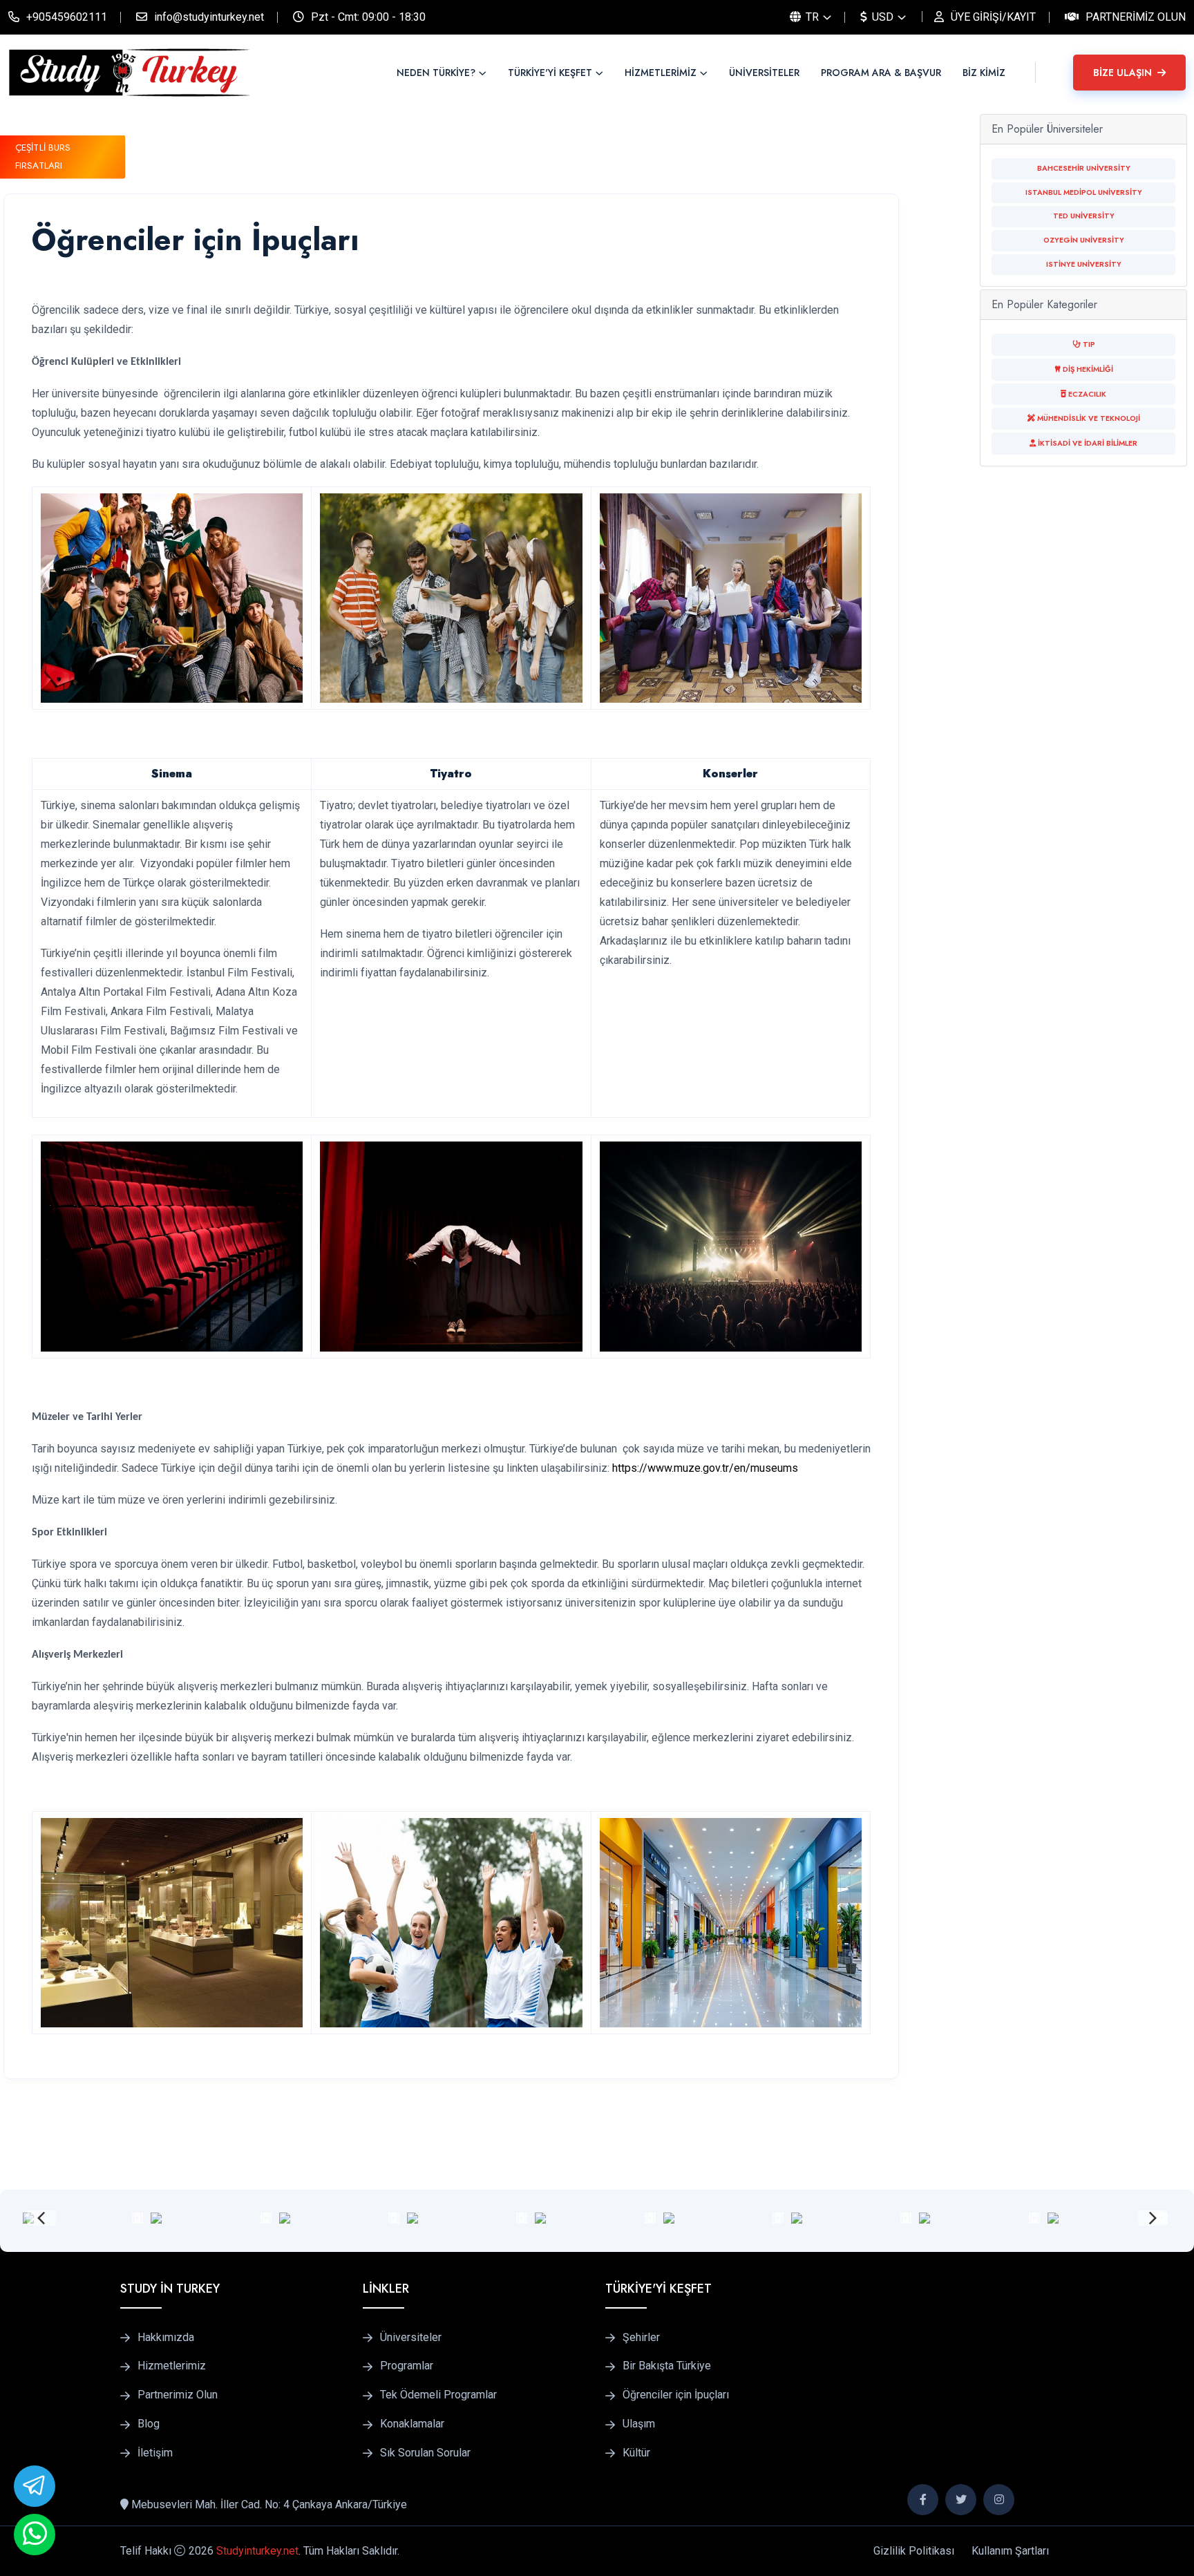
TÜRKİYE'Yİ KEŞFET (550, 73)
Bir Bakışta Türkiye (667, 2366)
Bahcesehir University (1084, 168)
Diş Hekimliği (1087, 369)
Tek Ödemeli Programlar (438, 2395)
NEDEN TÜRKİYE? (436, 73)
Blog (149, 2424)
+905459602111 (67, 17)
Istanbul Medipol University (1084, 192)
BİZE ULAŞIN (1124, 73)
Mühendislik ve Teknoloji (1088, 418)
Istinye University (1084, 264)
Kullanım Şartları (1010, 2551)
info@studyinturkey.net (209, 17)
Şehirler (641, 2338)
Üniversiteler (411, 2338)
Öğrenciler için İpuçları (676, 2395)
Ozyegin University (1084, 240)
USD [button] (881, 17)
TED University (1084, 216)
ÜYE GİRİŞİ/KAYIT (993, 17)
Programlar (407, 2366)
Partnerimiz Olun (1136, 17)
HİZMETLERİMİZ (661, 73)
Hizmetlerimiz (172, 2366)
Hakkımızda (166, 2338)
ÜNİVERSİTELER (764, 73)
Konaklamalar (412, 2424)
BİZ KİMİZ (984, 73)
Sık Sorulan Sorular (425, 2453)
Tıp (1088, 344)
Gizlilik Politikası (914, 2551)
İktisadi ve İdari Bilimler (1087, 443)
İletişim (155, 2453)
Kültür (636, 2453)
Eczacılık (1086, 394)
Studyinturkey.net (257, 2551)
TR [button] (811, 17)
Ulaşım (639, 2424)
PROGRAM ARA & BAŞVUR (881, 73)
